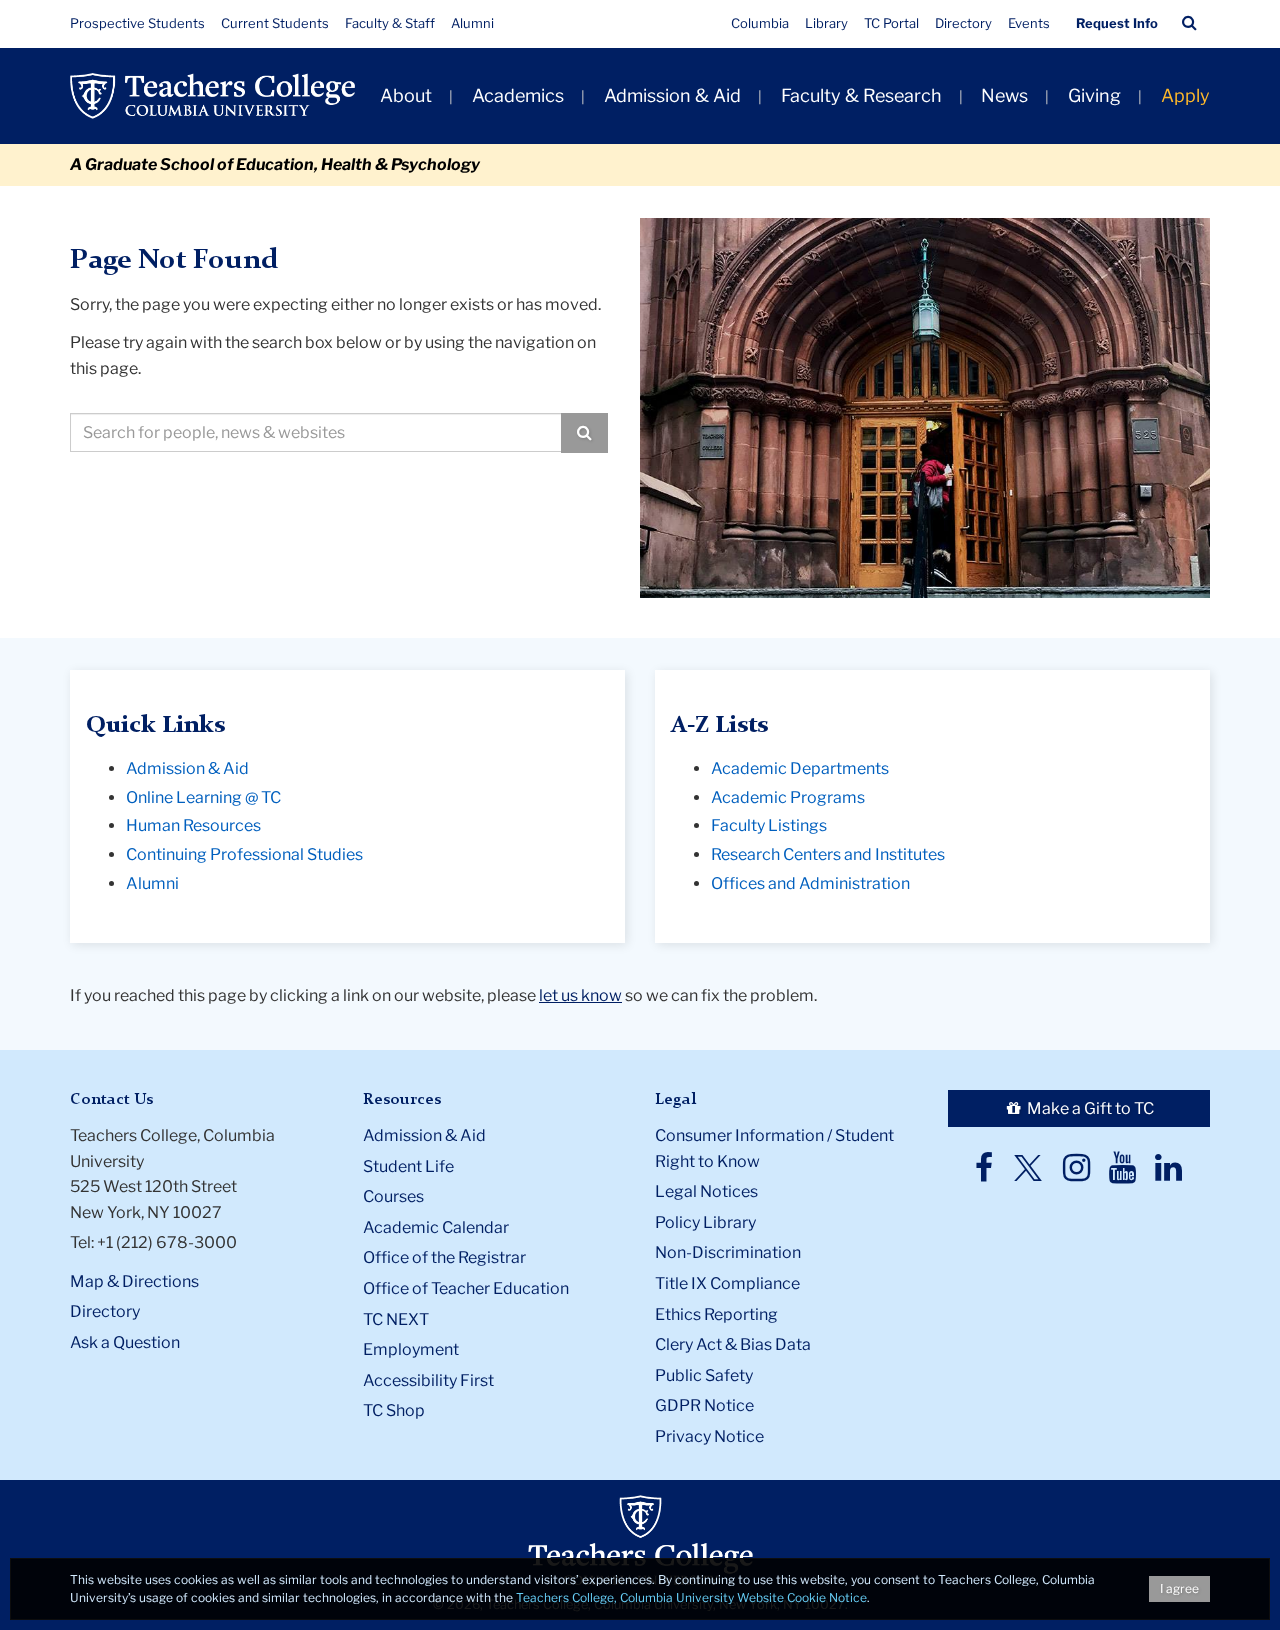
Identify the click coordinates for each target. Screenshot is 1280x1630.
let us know (580, 995)
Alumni (472, 23)
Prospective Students (137, 23)
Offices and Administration (810, 883)
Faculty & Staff (390, 23)
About (406, 95)
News (1004, 95)
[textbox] (316, 432)
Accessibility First (428, 1380)
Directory (963, 23)
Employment (411, 1349)
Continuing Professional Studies (244, 854)
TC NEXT (396, 1319)
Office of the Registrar (444, 1257)
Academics (518, 95)
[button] (1189, 23)
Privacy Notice (709, 1436)
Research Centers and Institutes (828, 854)
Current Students (275, 23)
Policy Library (705, 1222)
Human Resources (193, 825)
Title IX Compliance (727, 1283)
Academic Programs (788, 797)
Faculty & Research (861, 95)
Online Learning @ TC (203, 797)
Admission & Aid (672, 95)
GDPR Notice (704, 1405)
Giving (1094, 95)
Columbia (760, 23)
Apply (1185, 95)
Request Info (1117, 23)
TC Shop (394, 1410)
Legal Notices (706, 1191)
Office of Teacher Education (466, 1288)
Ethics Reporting (716, 1314)
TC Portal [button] (891, 23)
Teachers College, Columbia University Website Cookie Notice (691, 1597)
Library (826, 23)
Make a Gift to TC (1089, 1108)
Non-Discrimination (728, 1252)
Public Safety (704, 1375)
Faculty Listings (769, 825)
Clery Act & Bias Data (733, 1344)
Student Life (408, 1166)
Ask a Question (125, 1342)
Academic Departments (800, 768)
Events (1029, 23)
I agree (1179, 1588)
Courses (393, 1196)
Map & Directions (134, 1281)
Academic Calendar (436, 1227)
